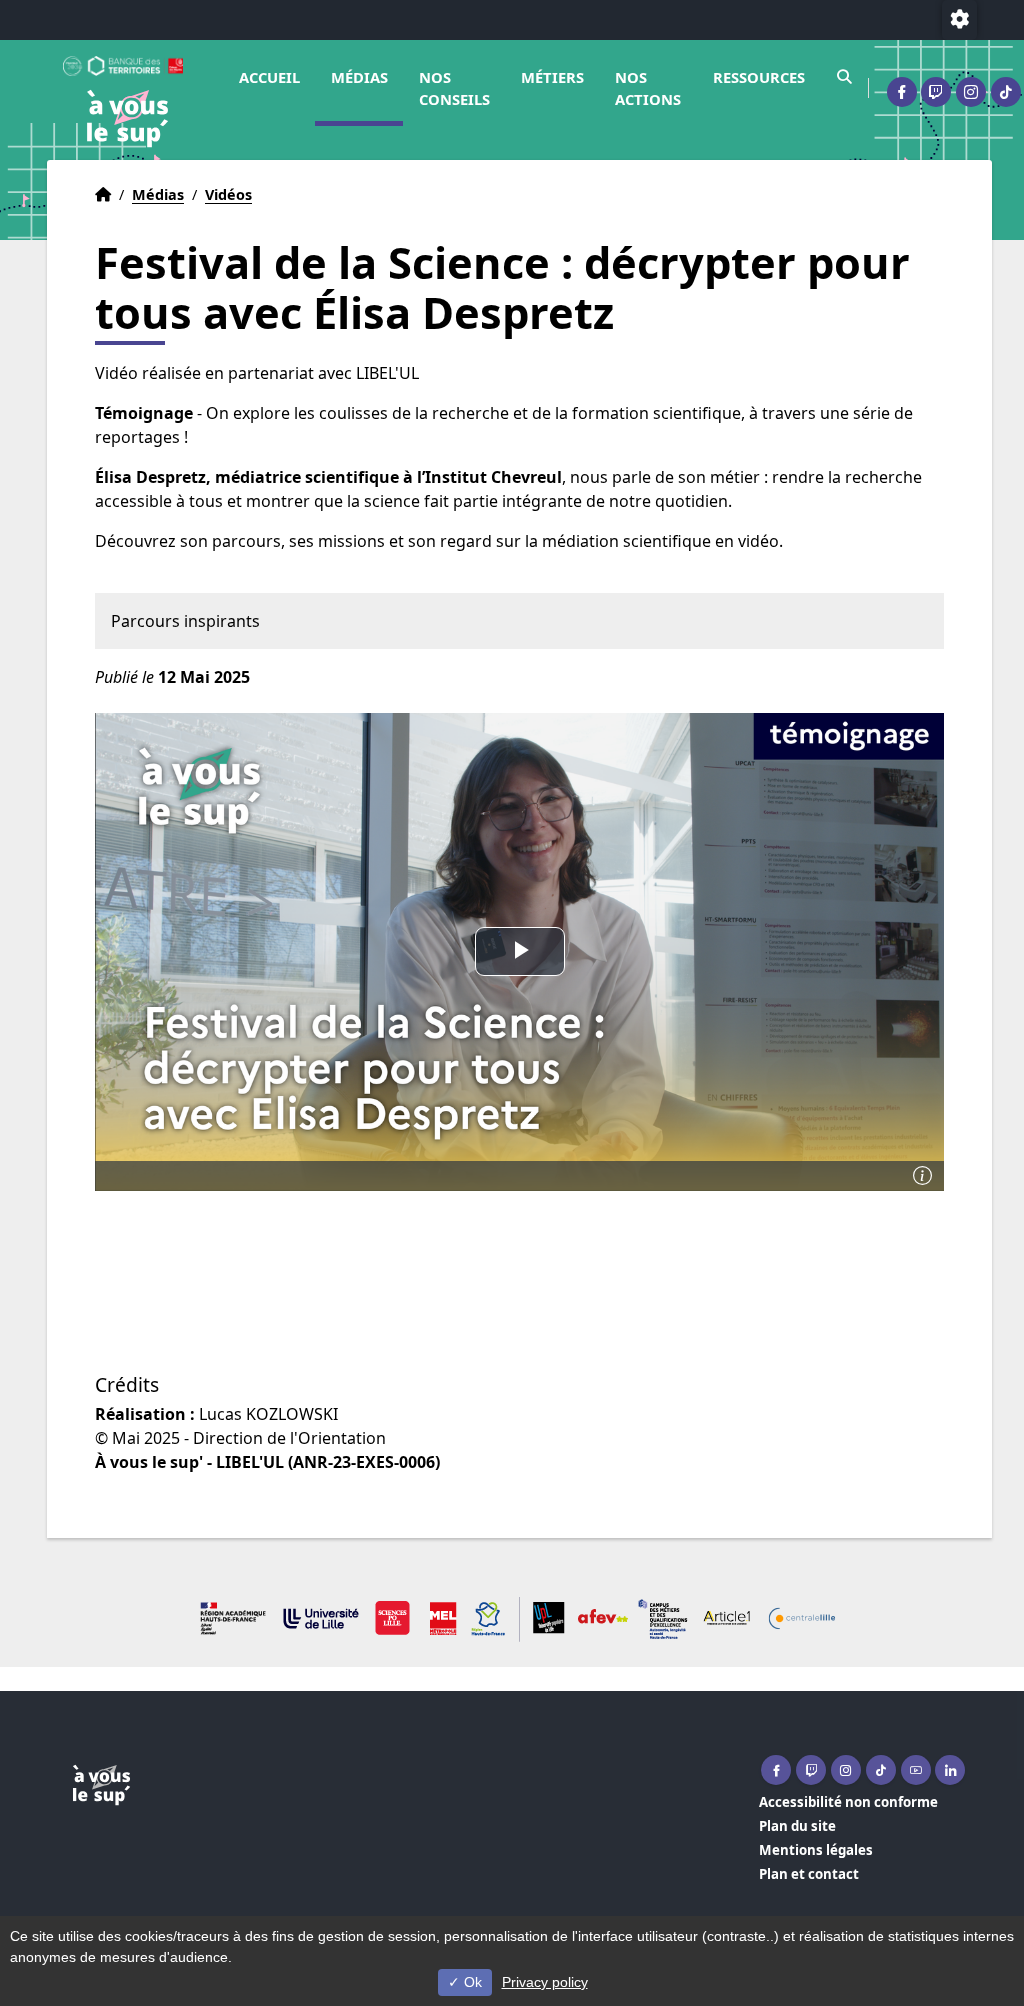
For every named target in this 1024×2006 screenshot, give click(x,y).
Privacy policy (545, 1982)
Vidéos (228, 194)
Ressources (759, 77)
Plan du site (797, 1826)
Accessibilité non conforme (848, 1802)
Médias (359, 77)
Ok (471, 1982)
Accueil (269, 77)
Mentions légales (816, 1850)
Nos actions (648, 88)
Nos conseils (454, 88)
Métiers (552, 77)
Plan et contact (809, 1874)
